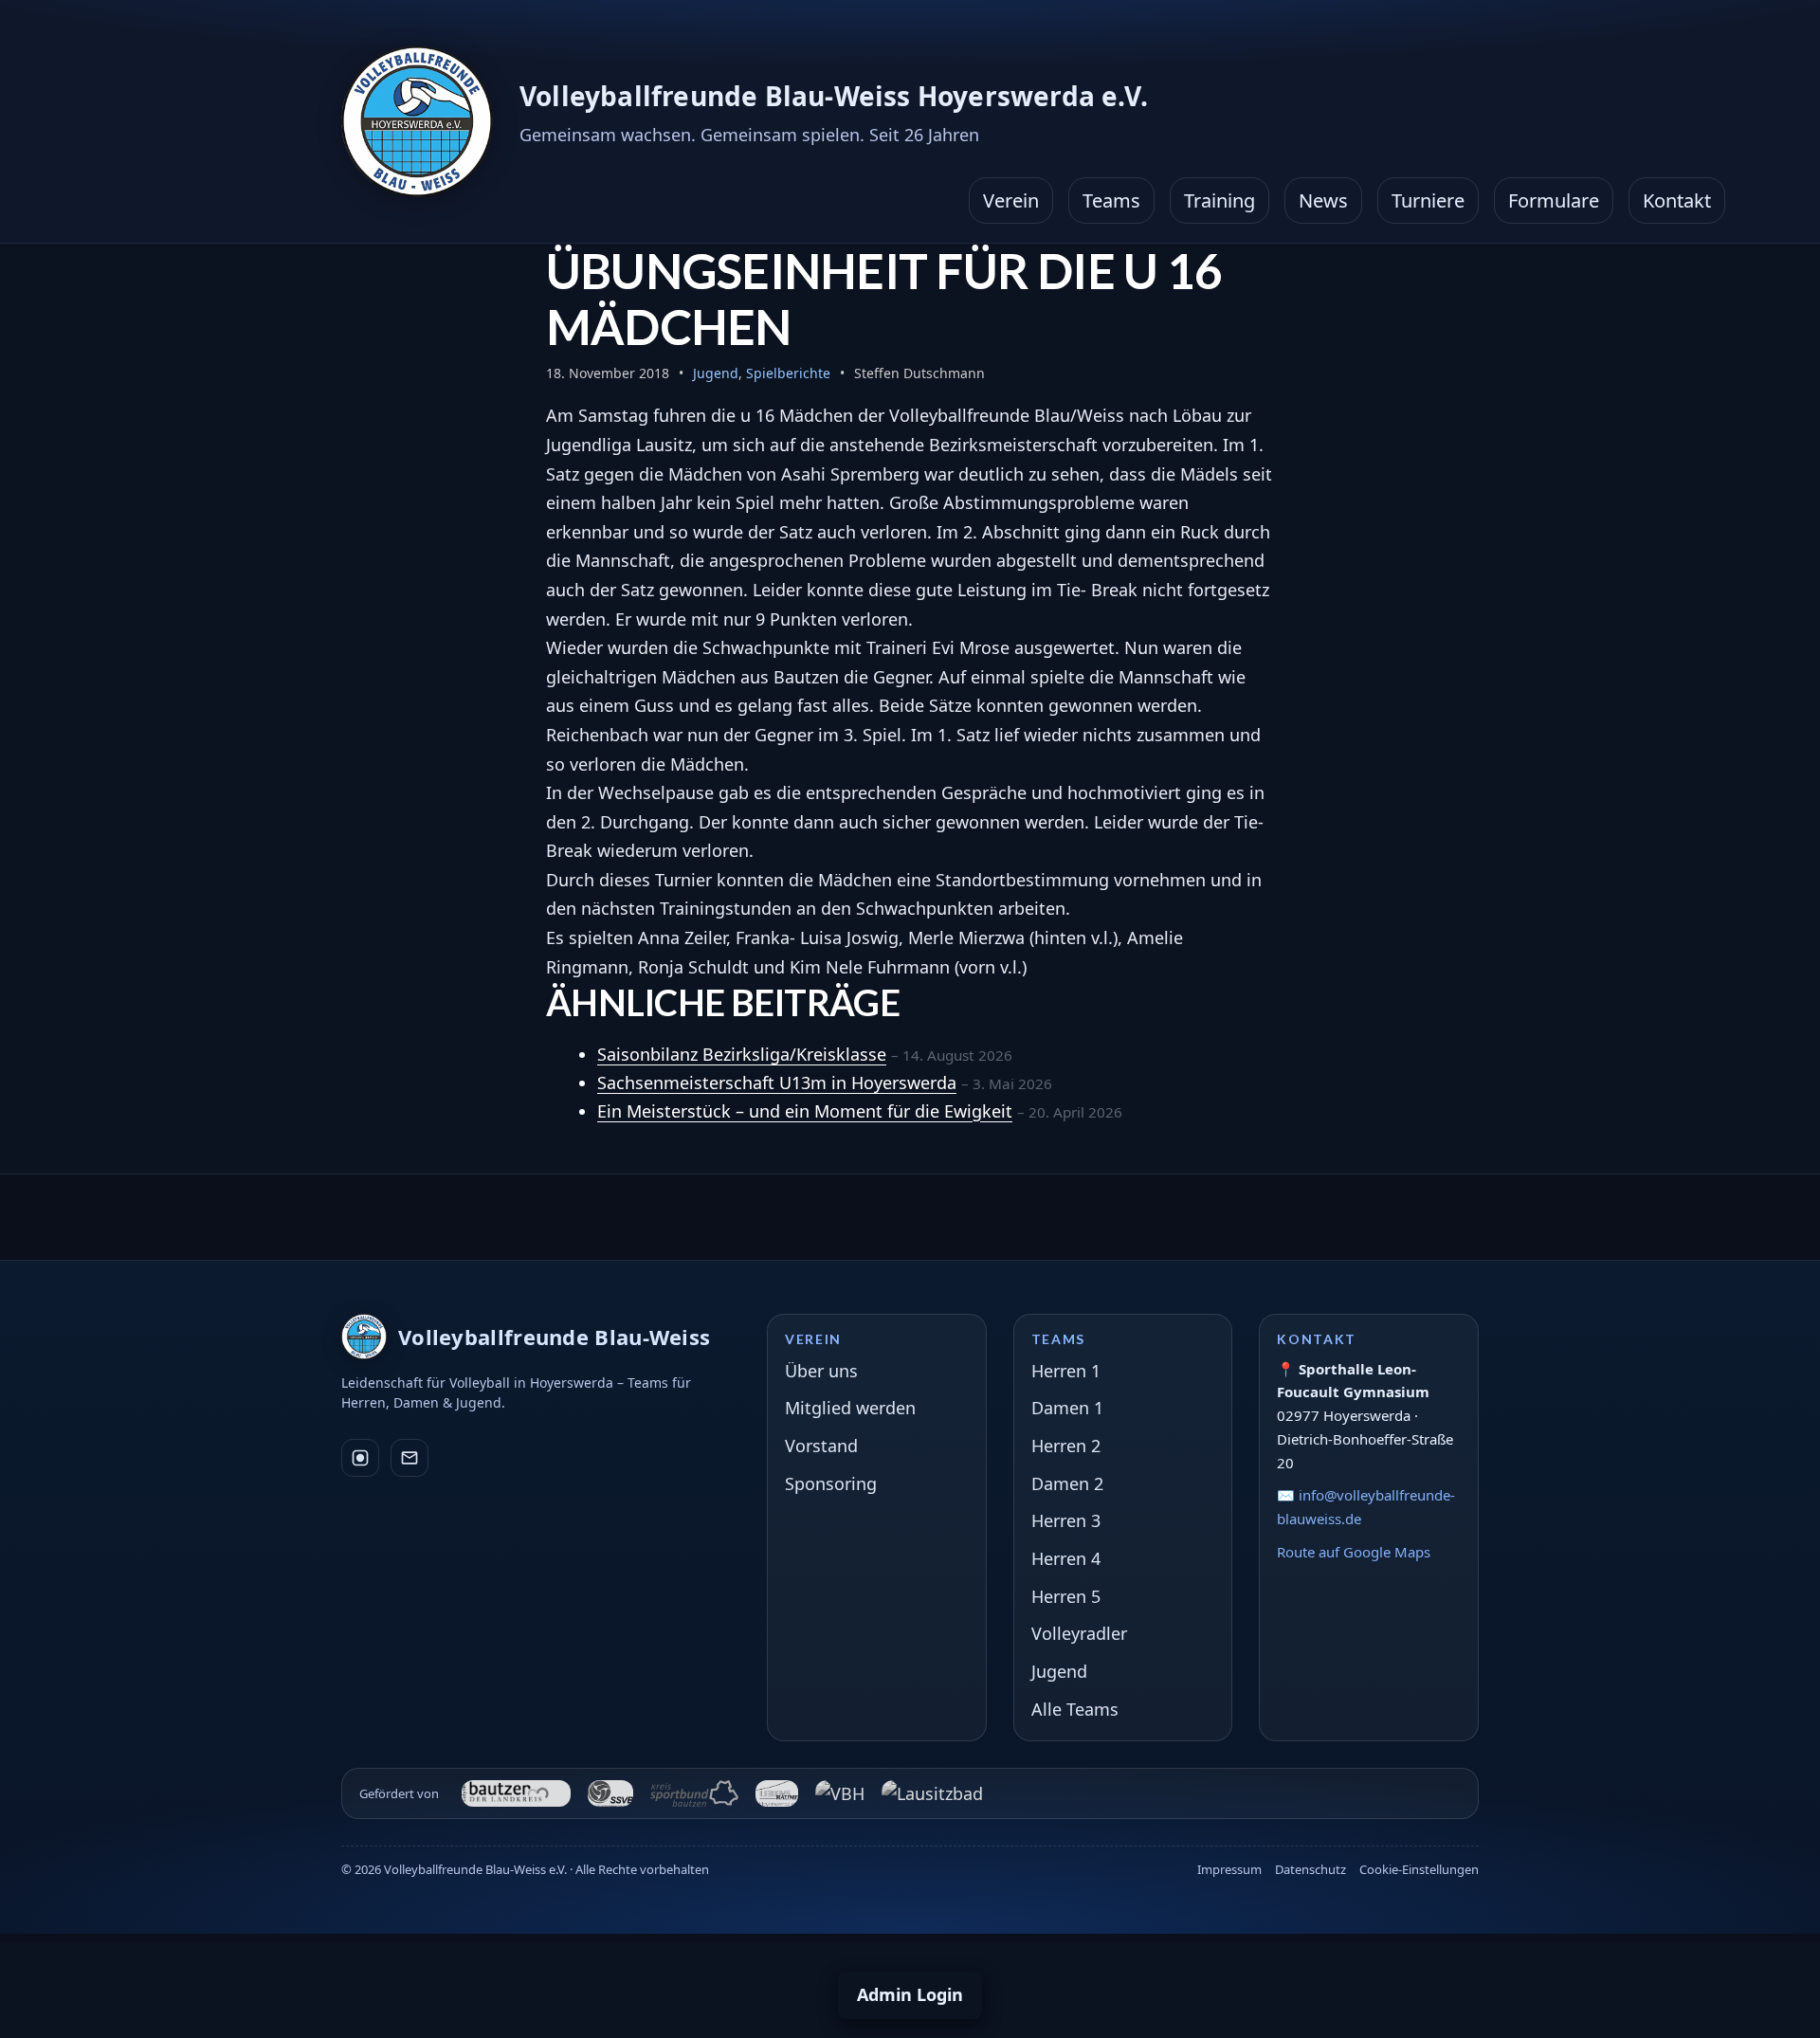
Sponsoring (831, 1483)
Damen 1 (1067, 1408)
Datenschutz (1310, 1869)
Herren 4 (1066, 1558)
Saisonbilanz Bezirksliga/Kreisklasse (742, 1054)
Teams (1111, 200)
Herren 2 (1066, 1446)
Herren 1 (1066, 1371)
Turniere (1428, 200)
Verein (1011, 200)
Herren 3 (1066, 1520)
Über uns (821, 1371)
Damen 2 (1067, 1483)
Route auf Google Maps (1354, 1552)
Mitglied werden (850, 1408)
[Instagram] (360, 1458)
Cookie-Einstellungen (1419, 1869)
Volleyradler (1079, 1633)
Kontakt (1677, 200)
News (1323, 200)
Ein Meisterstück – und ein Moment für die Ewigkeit (805, 1111)
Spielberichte (788, 373)
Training (1219, 200)
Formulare (1554, 200)
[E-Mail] (409, 1458)
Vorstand (821, 1446)
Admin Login (910, 1994)
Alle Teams (1075, 1709)
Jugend (716, 373)
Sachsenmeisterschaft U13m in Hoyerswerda (777, 1083)
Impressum (1229, 1869)
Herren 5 (1066, 1596)
